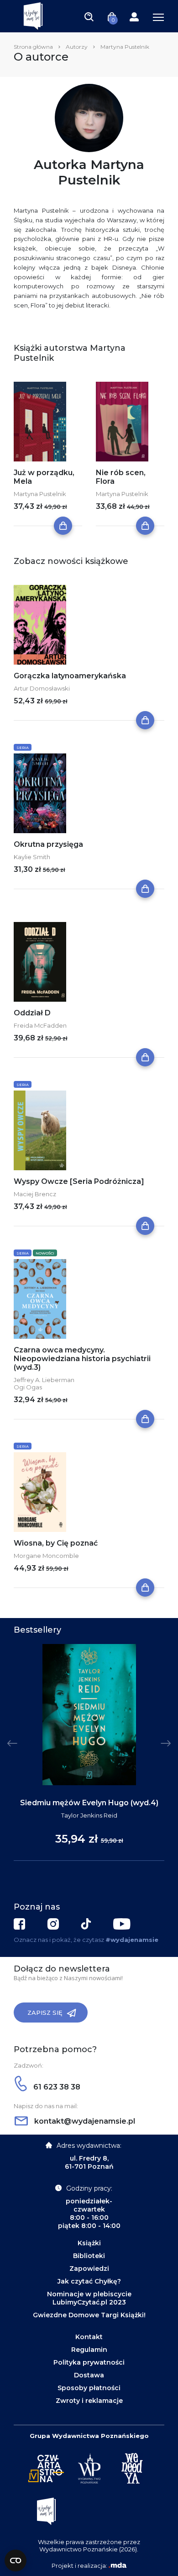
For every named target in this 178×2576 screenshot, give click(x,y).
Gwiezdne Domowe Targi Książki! (89, 2315)
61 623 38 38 (56, 2087)
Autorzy (77, 47)
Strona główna (33, 47)
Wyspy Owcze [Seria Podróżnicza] (79, 1181)
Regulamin (89, 2350)
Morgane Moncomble (46, 1556)
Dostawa (89, 2375)
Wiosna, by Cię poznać (56, 1543)
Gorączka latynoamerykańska (70, 676)
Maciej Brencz (35, 1194)
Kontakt (89, 2337)
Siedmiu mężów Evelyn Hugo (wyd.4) (89, 1803)
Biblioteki (89, 2256)
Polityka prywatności (89, 2362)
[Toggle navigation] (89, 16)
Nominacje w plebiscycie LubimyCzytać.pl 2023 (89, 2298)
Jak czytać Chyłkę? (89, 2281)
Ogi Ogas (28, 1387)
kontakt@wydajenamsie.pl (84, 2121)
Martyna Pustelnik (40, 494)
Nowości (45, 1253)
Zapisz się (45, 2013)
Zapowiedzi (89, 2269)
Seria (23, 748)
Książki (89, 2243)
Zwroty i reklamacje (89, 2401)
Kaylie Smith (32, 857)
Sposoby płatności (89, 2388)
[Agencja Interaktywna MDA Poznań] (117, 2566)
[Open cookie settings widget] (16, 2561)
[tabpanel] (89, 1753)
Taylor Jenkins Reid (89, 1815)
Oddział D (32, 1013)
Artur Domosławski (42, 688)
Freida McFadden (40, 1025)
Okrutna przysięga (48, 844)
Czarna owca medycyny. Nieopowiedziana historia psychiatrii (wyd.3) (82, 1359)
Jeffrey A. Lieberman (44, 1380)
